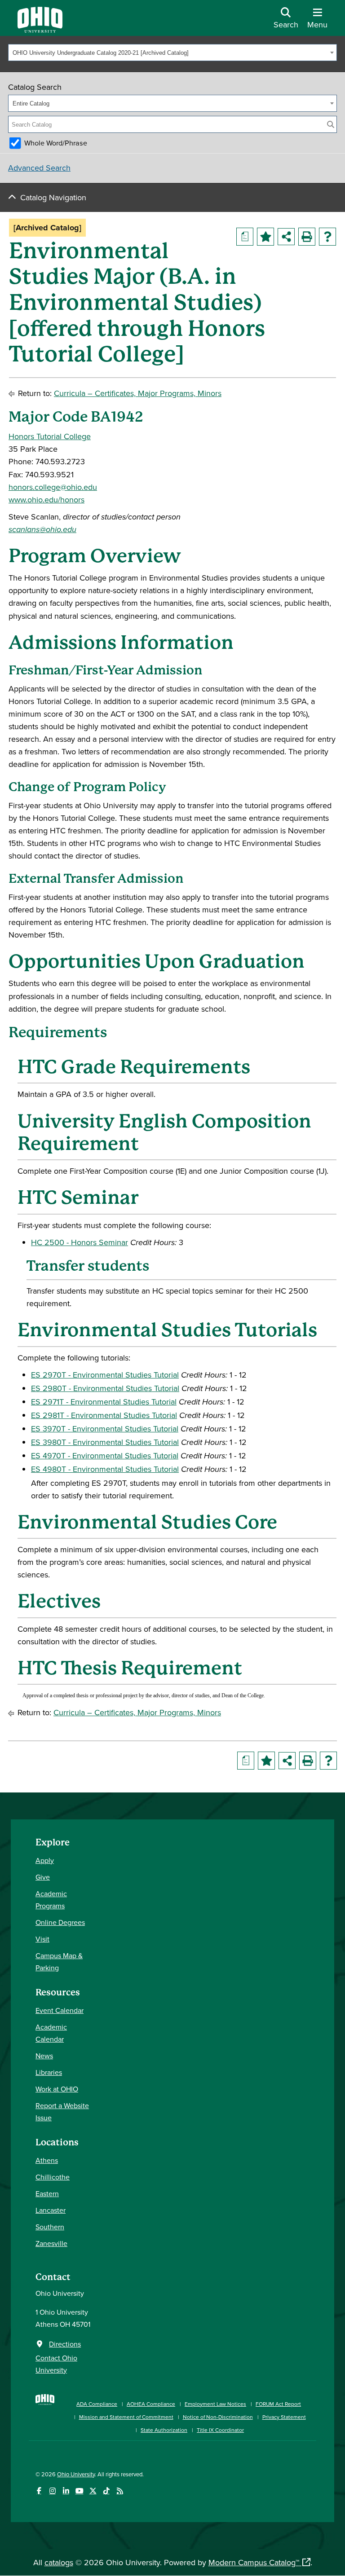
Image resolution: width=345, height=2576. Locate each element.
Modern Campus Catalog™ (254, 2562)
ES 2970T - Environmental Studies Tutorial (105, 1375)
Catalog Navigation (53, 197)
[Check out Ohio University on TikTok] (106, 2491)
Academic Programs (51, 1900)
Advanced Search (39, 168)
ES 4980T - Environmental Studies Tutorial (105, 1469)
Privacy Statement (284, 2417)
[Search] (331, 124)
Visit (42, 1939)
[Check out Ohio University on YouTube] (79, 2491)
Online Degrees (60, 1922)
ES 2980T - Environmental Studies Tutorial (105, 1388)
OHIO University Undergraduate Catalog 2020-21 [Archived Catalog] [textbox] (101, 53)
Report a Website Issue (62, 2111)
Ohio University (76, 2474)
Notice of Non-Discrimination (218, 2417)
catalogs (59, 2562)
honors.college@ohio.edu (53, 487)
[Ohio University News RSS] (120, 2491)
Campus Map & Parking (59, 1962)
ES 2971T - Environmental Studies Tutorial (104, 1402)
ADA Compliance (97, 2404)
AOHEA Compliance (151, 2404)
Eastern (47, 2193)
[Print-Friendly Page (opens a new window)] (307, 237)
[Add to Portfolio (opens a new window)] (265, 237)
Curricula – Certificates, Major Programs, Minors (138, 393)
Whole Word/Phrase (56, 143)
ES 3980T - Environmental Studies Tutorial (105, 1442)
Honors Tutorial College (50, 436)
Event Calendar (60, 2010)
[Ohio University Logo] (40, 30)
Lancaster (51, 2210)
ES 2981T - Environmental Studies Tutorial (104, 1415)
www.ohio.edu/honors (46, 500)
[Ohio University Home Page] (45, 2412)
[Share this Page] (286, 237)
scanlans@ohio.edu (42, 529)
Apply (45, 1860)
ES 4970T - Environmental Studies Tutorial (105, 1455)
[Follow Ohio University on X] (93, 2491)
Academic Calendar (51, 2033)
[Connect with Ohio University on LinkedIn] (66, 2491)
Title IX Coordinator (220, 2430)
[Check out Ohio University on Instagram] (52, 2491)
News (44, 2056)
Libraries (49, 2072)
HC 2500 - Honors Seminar (80, 1242)
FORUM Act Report (278, 2404)
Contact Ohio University (56, 2364)
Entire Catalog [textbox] (31, 103)
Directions (65, 2344)
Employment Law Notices (215, 2404)
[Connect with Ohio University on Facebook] (39, 2491)
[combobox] (172, 53)
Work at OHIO (57, 2089)
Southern (50, 2227)
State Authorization (164, 2430)
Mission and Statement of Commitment (126, 2417)
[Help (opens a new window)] (327, 237)
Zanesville (51, 2243)
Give (43, 1877)
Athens (47, 2160)
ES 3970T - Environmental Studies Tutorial (105, 1429)
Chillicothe (53, 2177)
